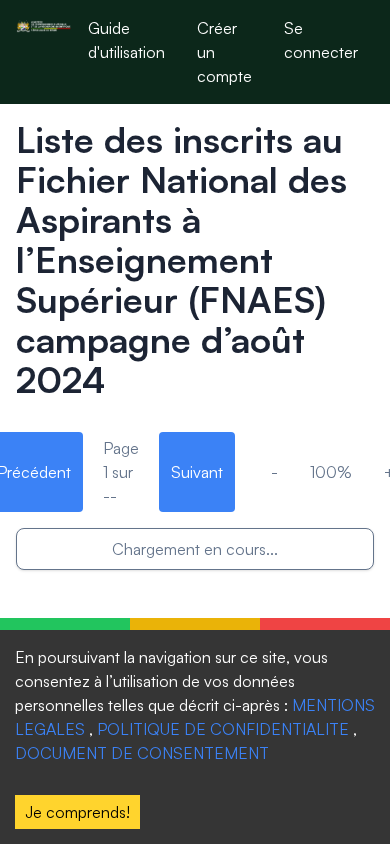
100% (331, 472)
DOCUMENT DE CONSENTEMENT (142, 753)
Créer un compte (224, 52)
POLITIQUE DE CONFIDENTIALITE (223, 729)
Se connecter (321, 40)
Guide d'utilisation (126, 40)
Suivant (197, 472)
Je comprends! (77, 812)
